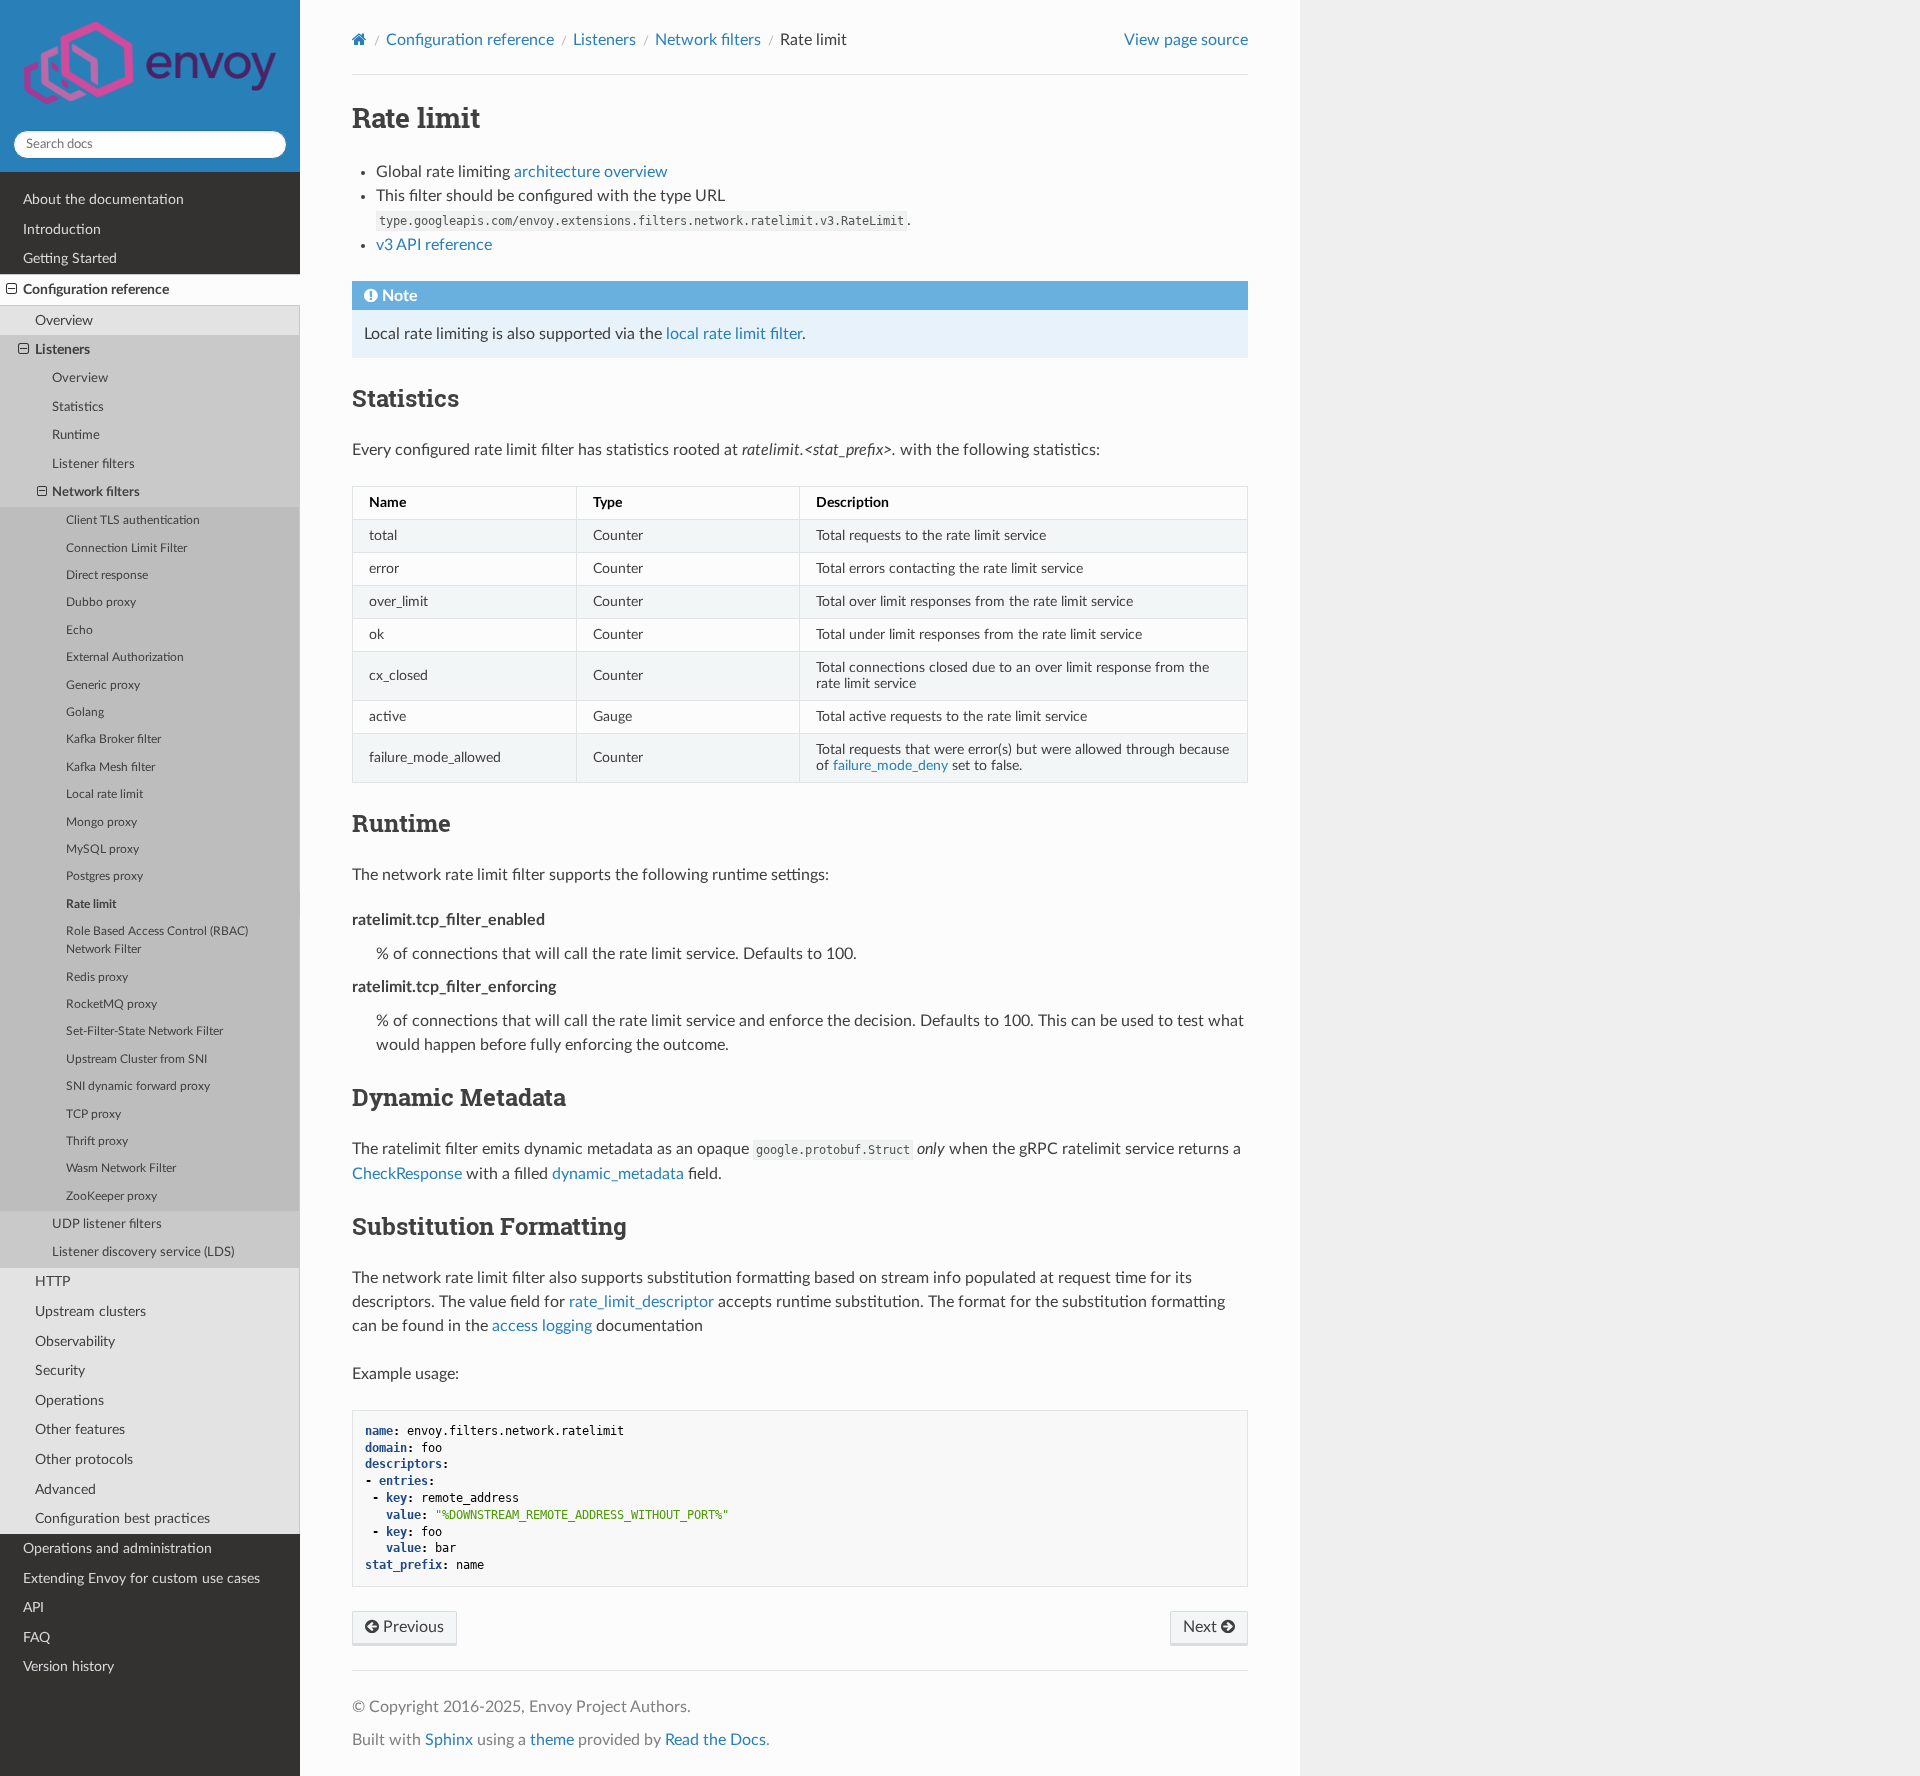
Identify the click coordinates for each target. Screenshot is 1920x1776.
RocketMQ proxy (111, 1004)
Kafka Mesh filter (110, 767)
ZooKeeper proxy (111, 1196)
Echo (79, 630)
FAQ (36, 1637)
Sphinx (449, 1740)
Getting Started (70, 258)
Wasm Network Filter (121, 1168)
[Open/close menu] (11, 290)
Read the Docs (715, 1740)
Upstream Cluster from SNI (136, 1059)
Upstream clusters (90, 1311)
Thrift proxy (97, 1141)
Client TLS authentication (133, 520)
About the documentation (103, 199)
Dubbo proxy (101, 602)
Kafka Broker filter (113, 739)
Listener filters (93, 464)
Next (1202, 1627)
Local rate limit (104, 794)
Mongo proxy (101, 822)
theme (552, 1740)
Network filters (96, 492)
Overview (64, 320)
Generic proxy (103, 685)
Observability (75, 1341)
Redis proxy (97, 977)
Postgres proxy (104, 876)
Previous (411, 1627)
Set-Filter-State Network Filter (144, 1031)
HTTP (52, 1281)
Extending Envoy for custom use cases (141, 1578)
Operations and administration (117, 1548)
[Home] (359, 39)
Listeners (62, 349)
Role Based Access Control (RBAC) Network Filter (157, 940)
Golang (85, 712)
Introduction (62, 229)
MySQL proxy (102, 849)
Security (60, 1370)
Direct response (107, 575)
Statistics (78, 407)
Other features (80, 1429)
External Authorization (125, 657)
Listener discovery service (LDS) (143, 1252)
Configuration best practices (122, 1518)
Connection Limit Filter (126, 548)
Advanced (65, 1489)
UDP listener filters (107, 1224)
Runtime (76, 435)
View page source (1186, 40)
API (33, 1607)
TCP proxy (93, 1114)
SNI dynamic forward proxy (138, 1086)
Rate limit (91, 904)
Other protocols (84, 1459)
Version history (68, 1666)
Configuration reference (96, 289)
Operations (69, 1400)
